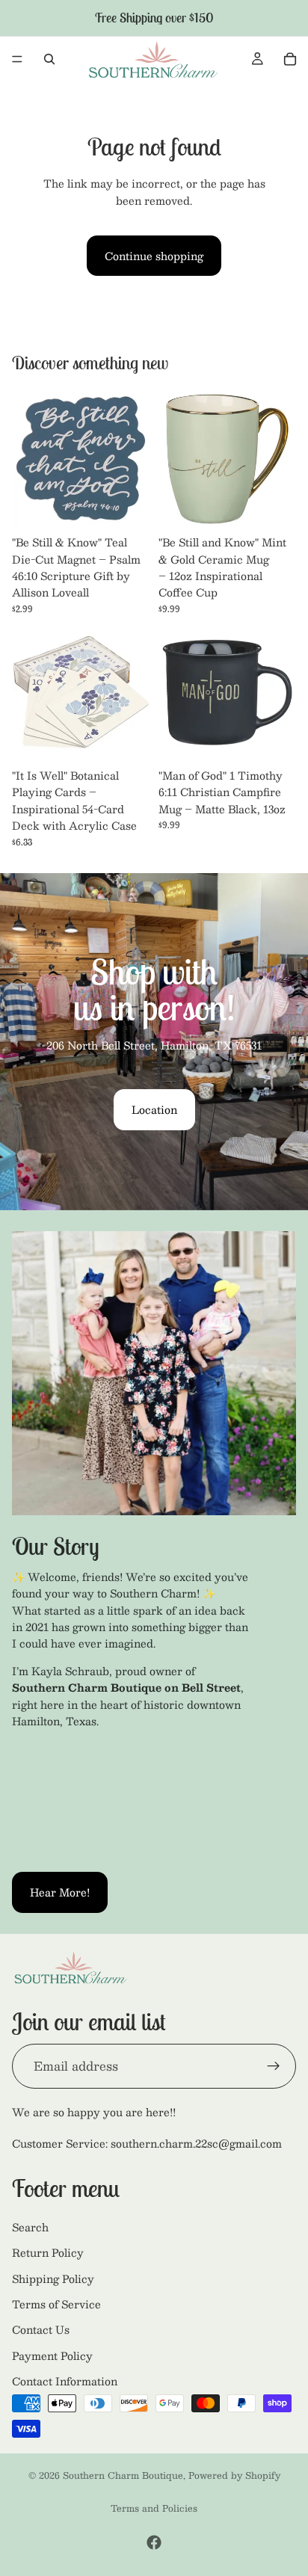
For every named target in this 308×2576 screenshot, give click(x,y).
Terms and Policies (154, 2508)
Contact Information (65, 2381)
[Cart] (290, 59)
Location (154, 1109)
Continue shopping (154, 256)
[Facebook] (154, 2542)
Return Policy (48, 2252)
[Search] (49, 59)
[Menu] (17, 59)
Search (30, 2227)
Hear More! (60, 1892)
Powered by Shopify (234, 2475)
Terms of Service (56, 2304)
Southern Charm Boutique (123, 2475)
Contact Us (41, 2329)
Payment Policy (52, 2355)
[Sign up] (274, 2065)
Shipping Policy (53, 2278)
